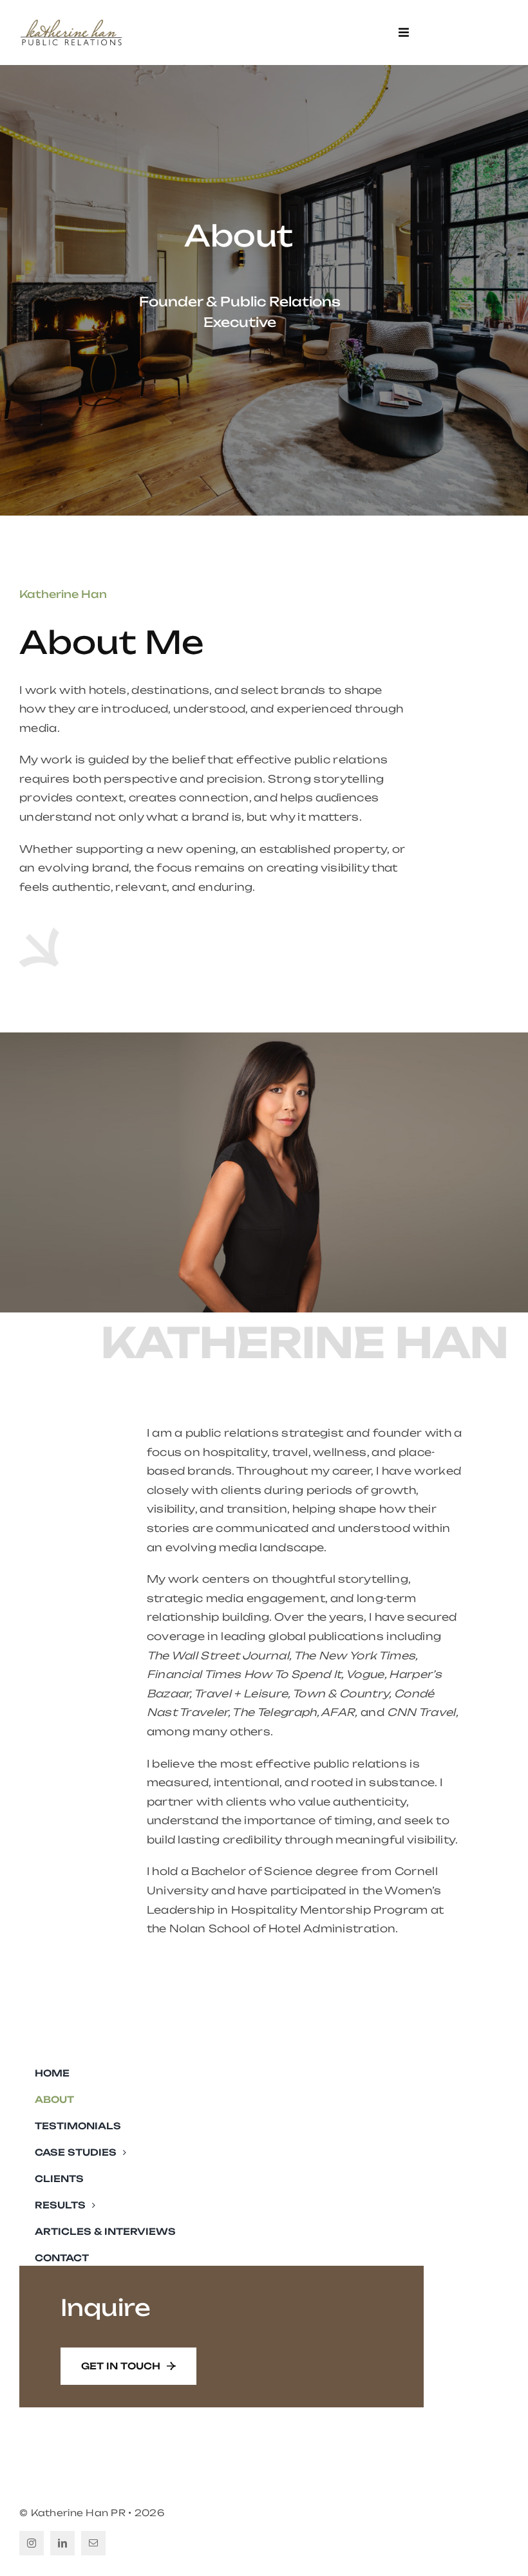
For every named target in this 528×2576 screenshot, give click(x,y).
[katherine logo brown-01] (71, 22)
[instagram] (32, 2543)
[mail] (93, 2543)
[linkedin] (62, 2543)
